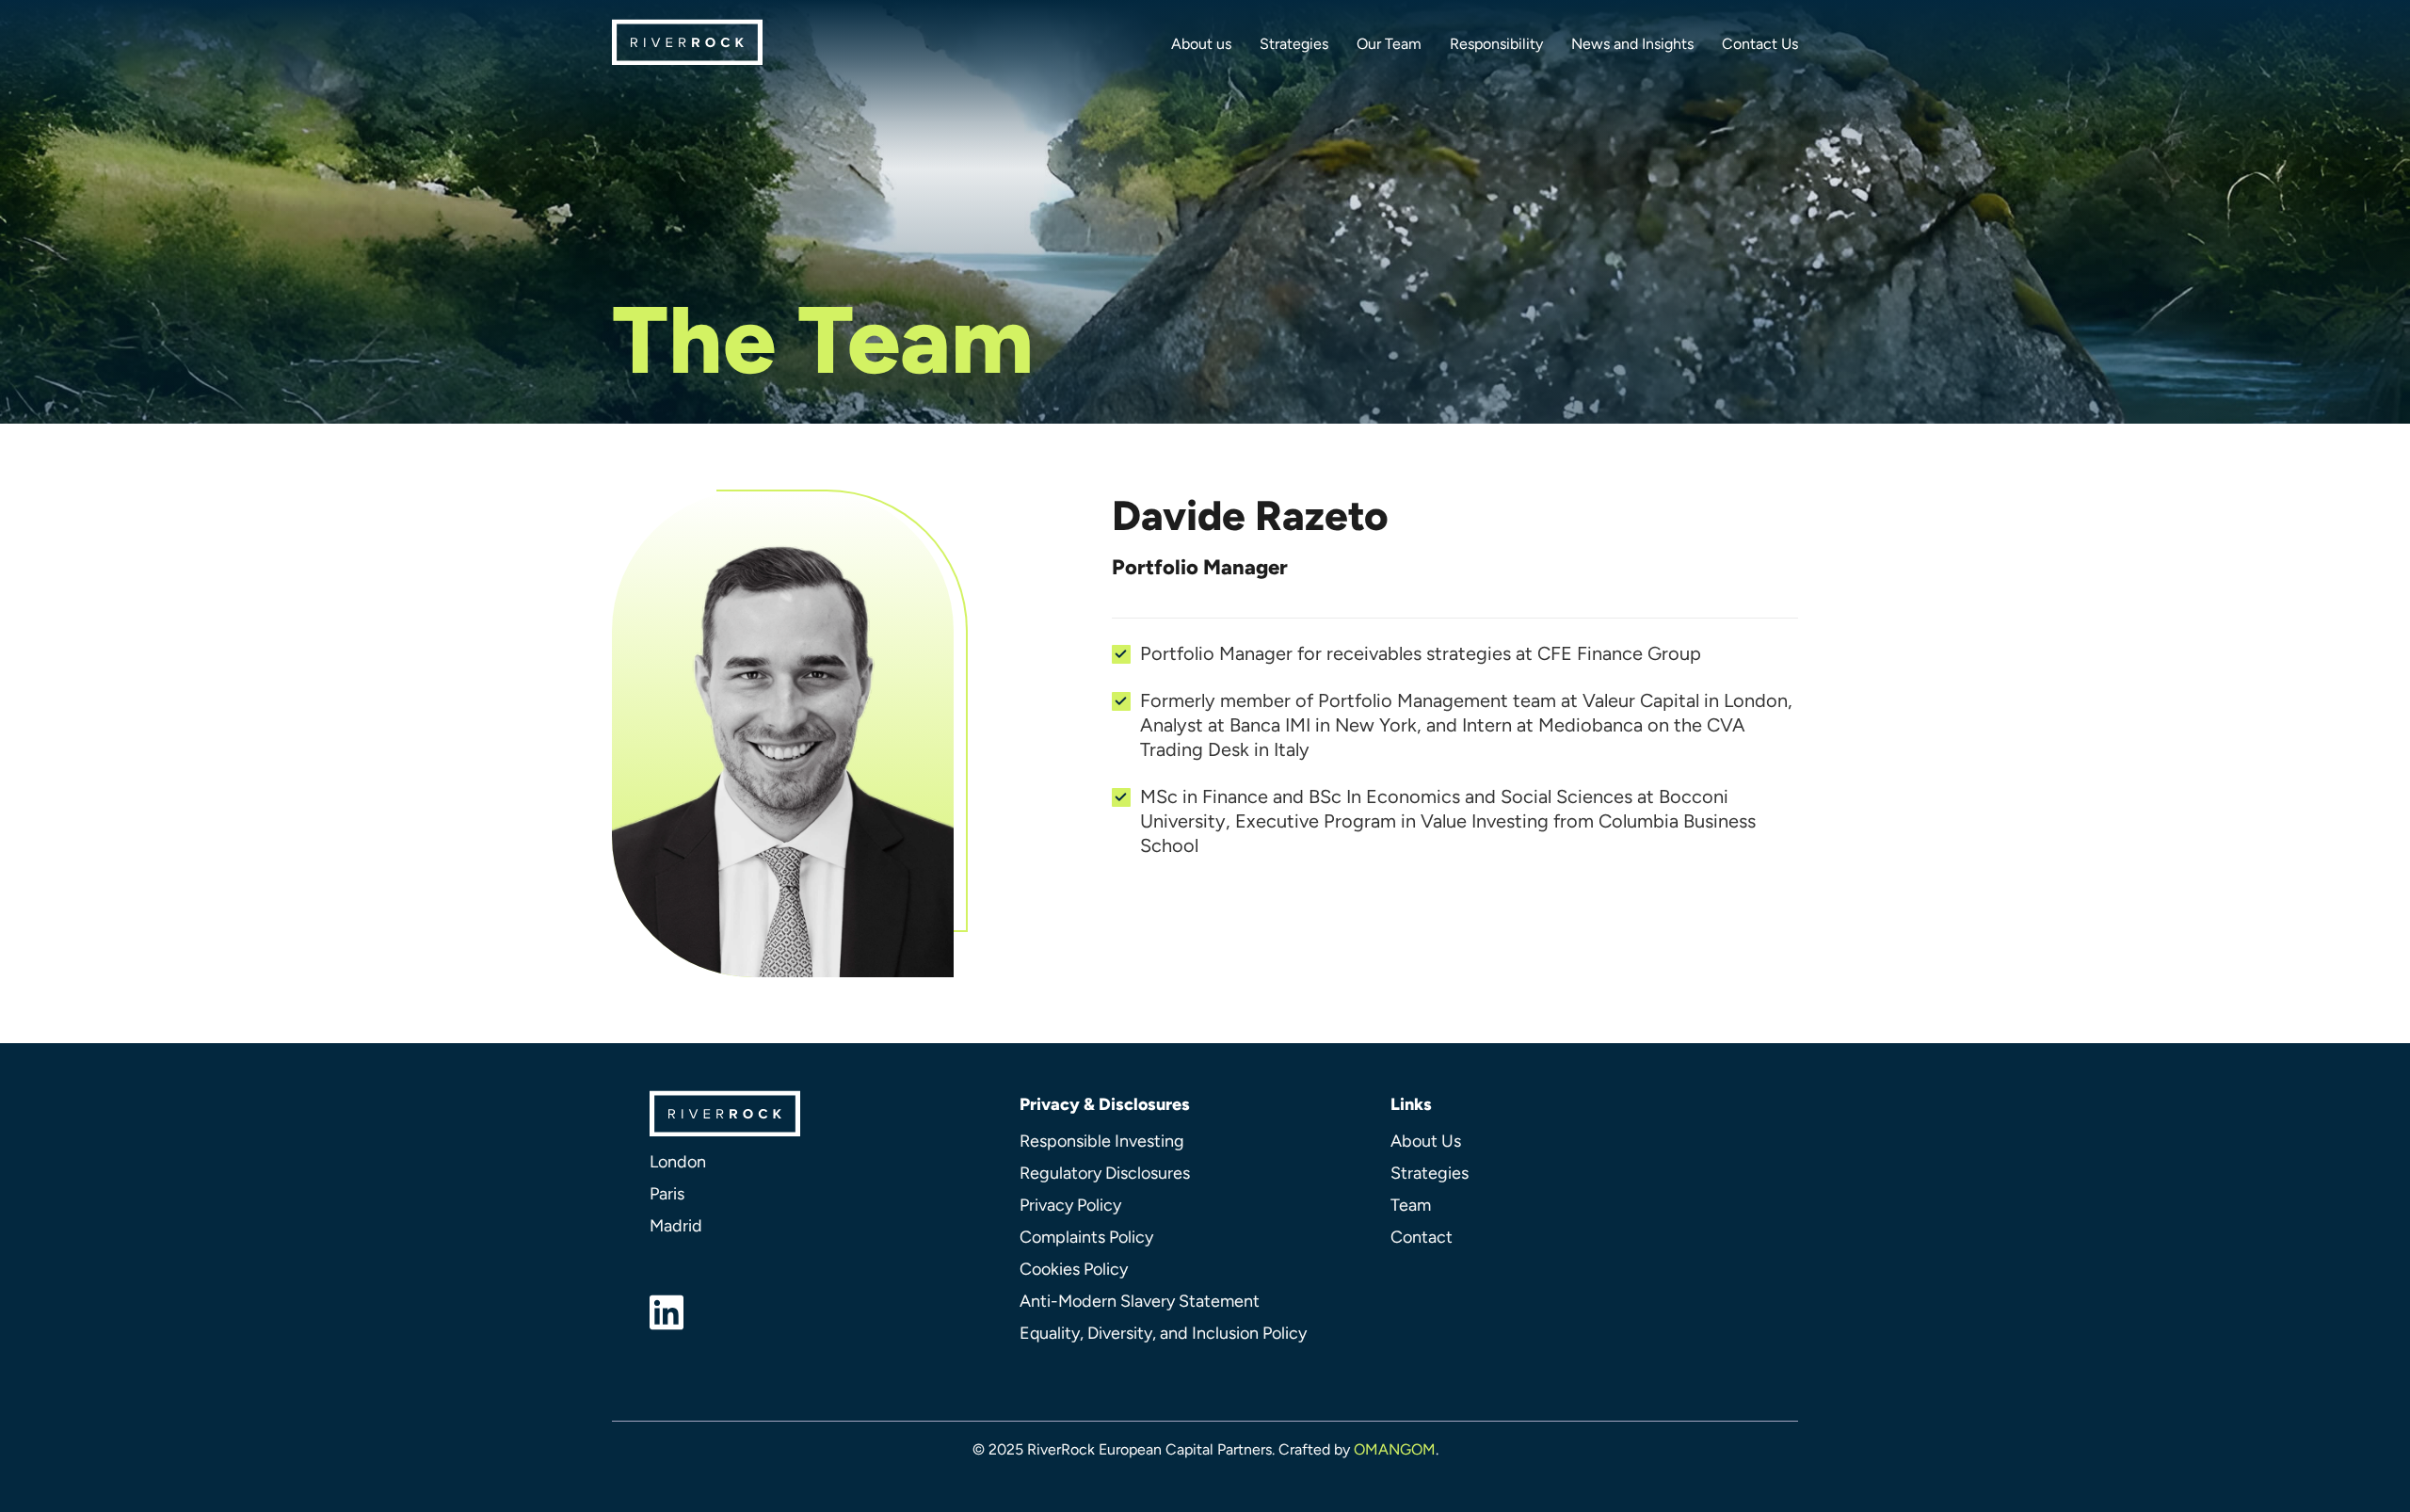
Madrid (676, 1226)
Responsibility (1496, 44)
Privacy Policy (1070, 1205)
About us (1201, 44)
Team (1411, 1205)
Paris (667, 1194)
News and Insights (1632, 44)
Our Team (1389, 44)
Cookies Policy (1074, 1269)
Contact (1422, 1237)
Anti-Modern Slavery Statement (1140, 1301)
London (678, 1162)
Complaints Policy (1086, 1237)
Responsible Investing (1102, 1141)
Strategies (1294, 44)
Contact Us (1760, 44)
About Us (1426, 1141)
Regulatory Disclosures (1105, 1173)
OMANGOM (1395, 1449)
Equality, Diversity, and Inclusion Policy (1163, 1333)
